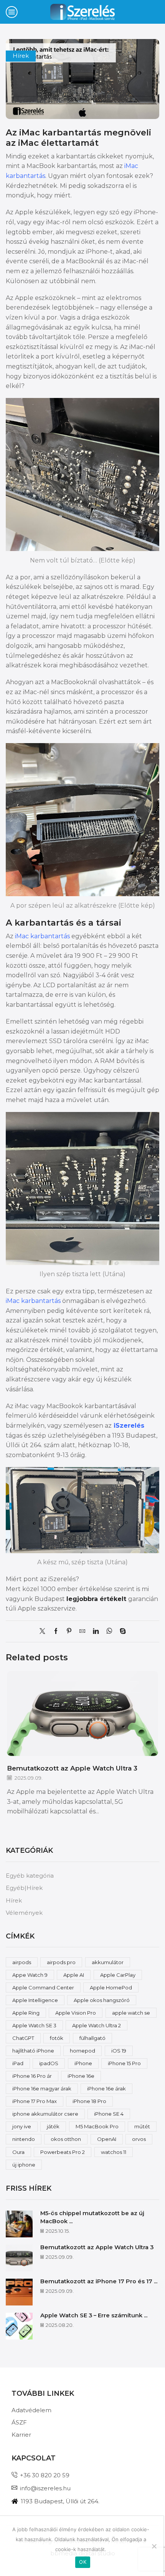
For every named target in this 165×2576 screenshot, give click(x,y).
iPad (18, 2063)
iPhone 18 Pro (89, 2101)
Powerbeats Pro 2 (63, 2152)
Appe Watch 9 (30, 1975)
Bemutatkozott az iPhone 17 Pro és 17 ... (99, 2281)
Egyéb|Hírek (24, 1888)
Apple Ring (26, 2013)
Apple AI (74, 1975)
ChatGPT (23, 2038)
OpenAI (107, 2139)
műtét (142, 2126)
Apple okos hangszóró (102, 2000)
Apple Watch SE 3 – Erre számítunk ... (94, 2315)
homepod (82, 2051)
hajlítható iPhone (33, 2051)
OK (83, 2562)
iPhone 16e (81, 2076)
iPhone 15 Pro (124, 2063)
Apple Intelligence (35, 2000)
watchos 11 (114, 2152)
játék (53, 2126)
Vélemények (24, 1913)
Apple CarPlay (118, 1975)
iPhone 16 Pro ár (32, 2076)
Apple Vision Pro (76, 2013)
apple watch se (131, 2013)
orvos (139, 2139)
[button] (152, 1746)
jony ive (22, 2126)
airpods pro (61, 1962)
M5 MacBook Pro (97, 2126)
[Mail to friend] (82, 1632)
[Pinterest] (69, 1632)
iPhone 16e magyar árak (42, 2089)
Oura (18, 2152)
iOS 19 (119, 2051)
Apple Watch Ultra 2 (97, 2025)
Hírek (21, 56)
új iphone (24, 2165)
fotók (57, 2038)
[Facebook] (56, 1632)
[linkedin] (96, 1632)
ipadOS (49, 2063)
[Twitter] (44, 1632)
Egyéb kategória (30, 1876)
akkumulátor (108, 1962)
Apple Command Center (43, 1987)
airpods (22, 1962)
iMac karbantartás (60, 132)
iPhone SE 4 (109, 2114)
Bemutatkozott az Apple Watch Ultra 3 (72, 1768)
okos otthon (66, 2139)
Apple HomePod (111, 1987)
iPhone (83, 2063)
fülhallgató (92, 2038)
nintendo (24, 2139)
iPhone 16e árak (106, 2089)
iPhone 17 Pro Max (35, 2101)
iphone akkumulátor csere (45, 2114)
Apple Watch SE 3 (34, 2025)
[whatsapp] (109, 1632)
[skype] (121, 1632)
